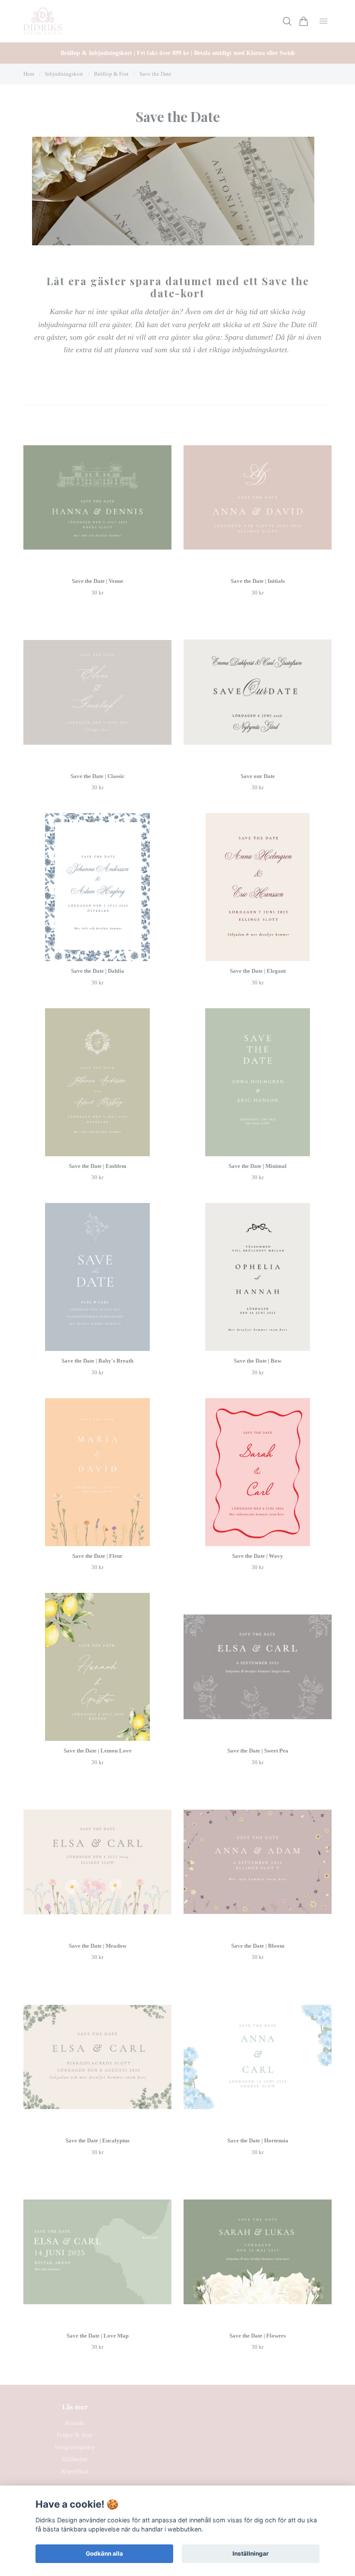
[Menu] (324, 21)
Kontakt (75, 2423)
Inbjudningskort (64, 74)
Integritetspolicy (75, 2447)
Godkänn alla (104, 2553)
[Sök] (287, 21)
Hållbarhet (75, 2459)
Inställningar (251, 2553)
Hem (29, 74)
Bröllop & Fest (111, 74)
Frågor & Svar (75, 2435)
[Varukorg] (304, 21)
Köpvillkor (75, 2471)
